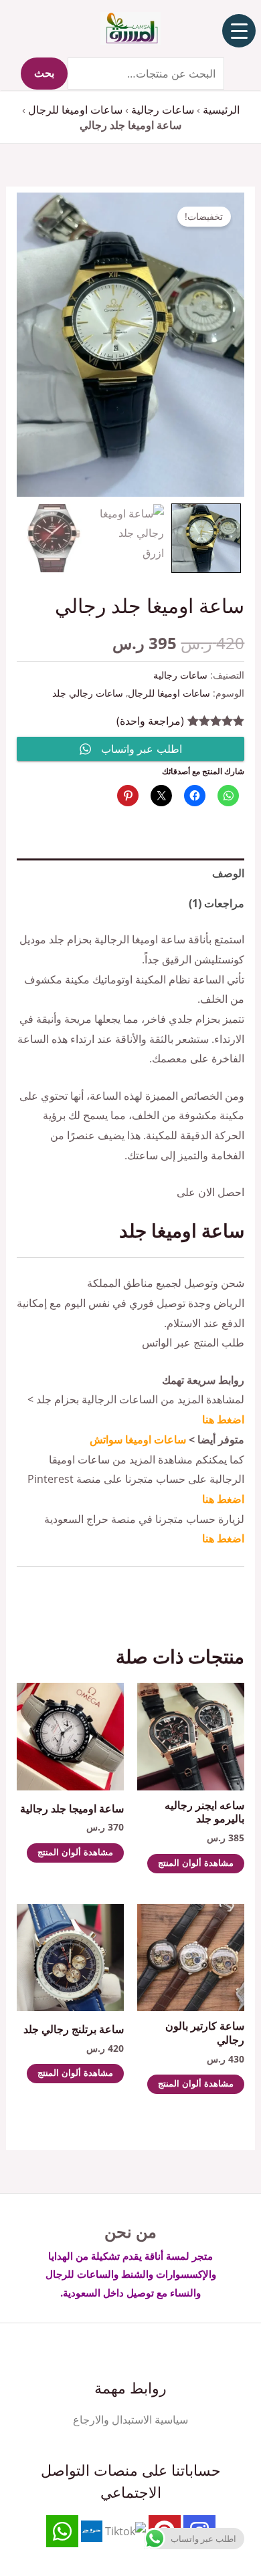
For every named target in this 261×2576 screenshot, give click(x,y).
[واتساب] (62, 2531)
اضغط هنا (223, 1419)
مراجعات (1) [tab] (216, 903)
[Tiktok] (125, 2531)
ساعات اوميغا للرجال (75, 110)
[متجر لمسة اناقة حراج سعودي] (92, 2531)
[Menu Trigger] (239, 31)
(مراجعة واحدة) (150, 721)
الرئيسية (221, 110)
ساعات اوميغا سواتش (138, 1439)
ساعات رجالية (163, 110)
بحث (44, 74)
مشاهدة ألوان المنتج (196, 1864)
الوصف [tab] (228, 873)
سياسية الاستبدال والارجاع (130, 2420)
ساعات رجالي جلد (88, 693)
